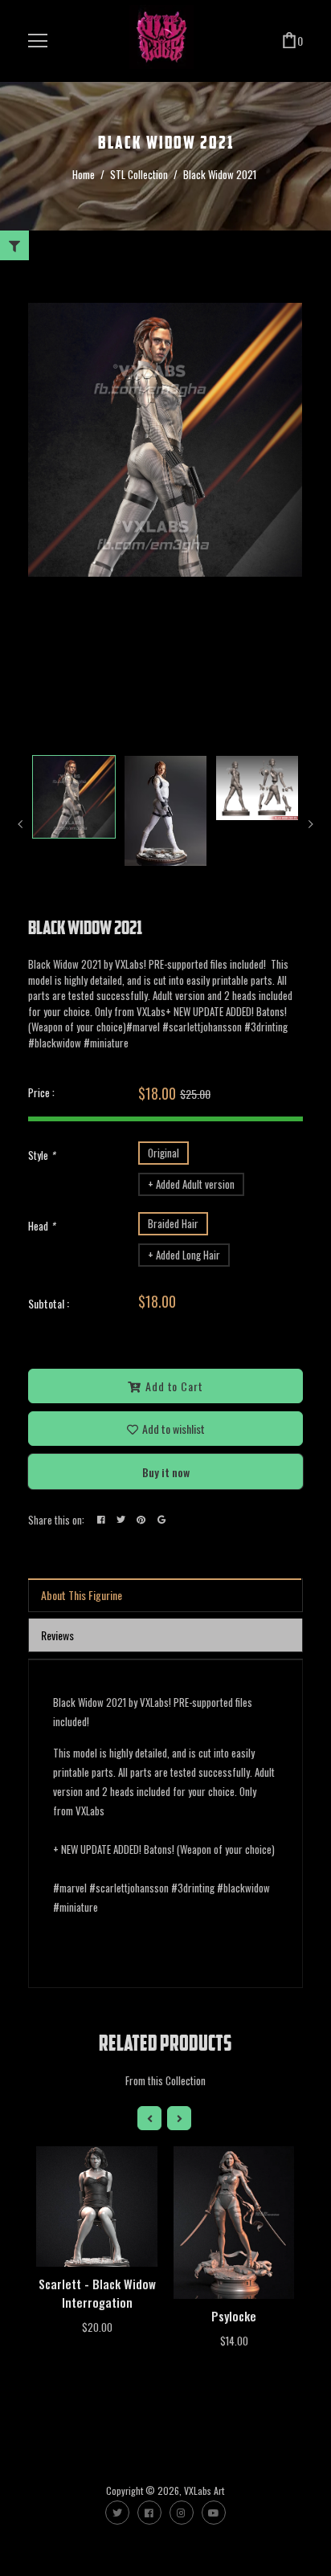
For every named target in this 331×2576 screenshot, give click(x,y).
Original (163, 1153)
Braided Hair (173, 1223)
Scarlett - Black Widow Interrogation (97, 2293)
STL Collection (139, 174)
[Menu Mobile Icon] (38, 41)
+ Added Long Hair (184, 1255)
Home (84, 174)
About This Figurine (82, 1595)
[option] (165, 440)
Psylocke (234, 2316)
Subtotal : (49, 1303)
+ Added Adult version (191, 1184)
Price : (41, 1092)
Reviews (57, 1635)
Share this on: (56, 1520)
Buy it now (166, 1472)
